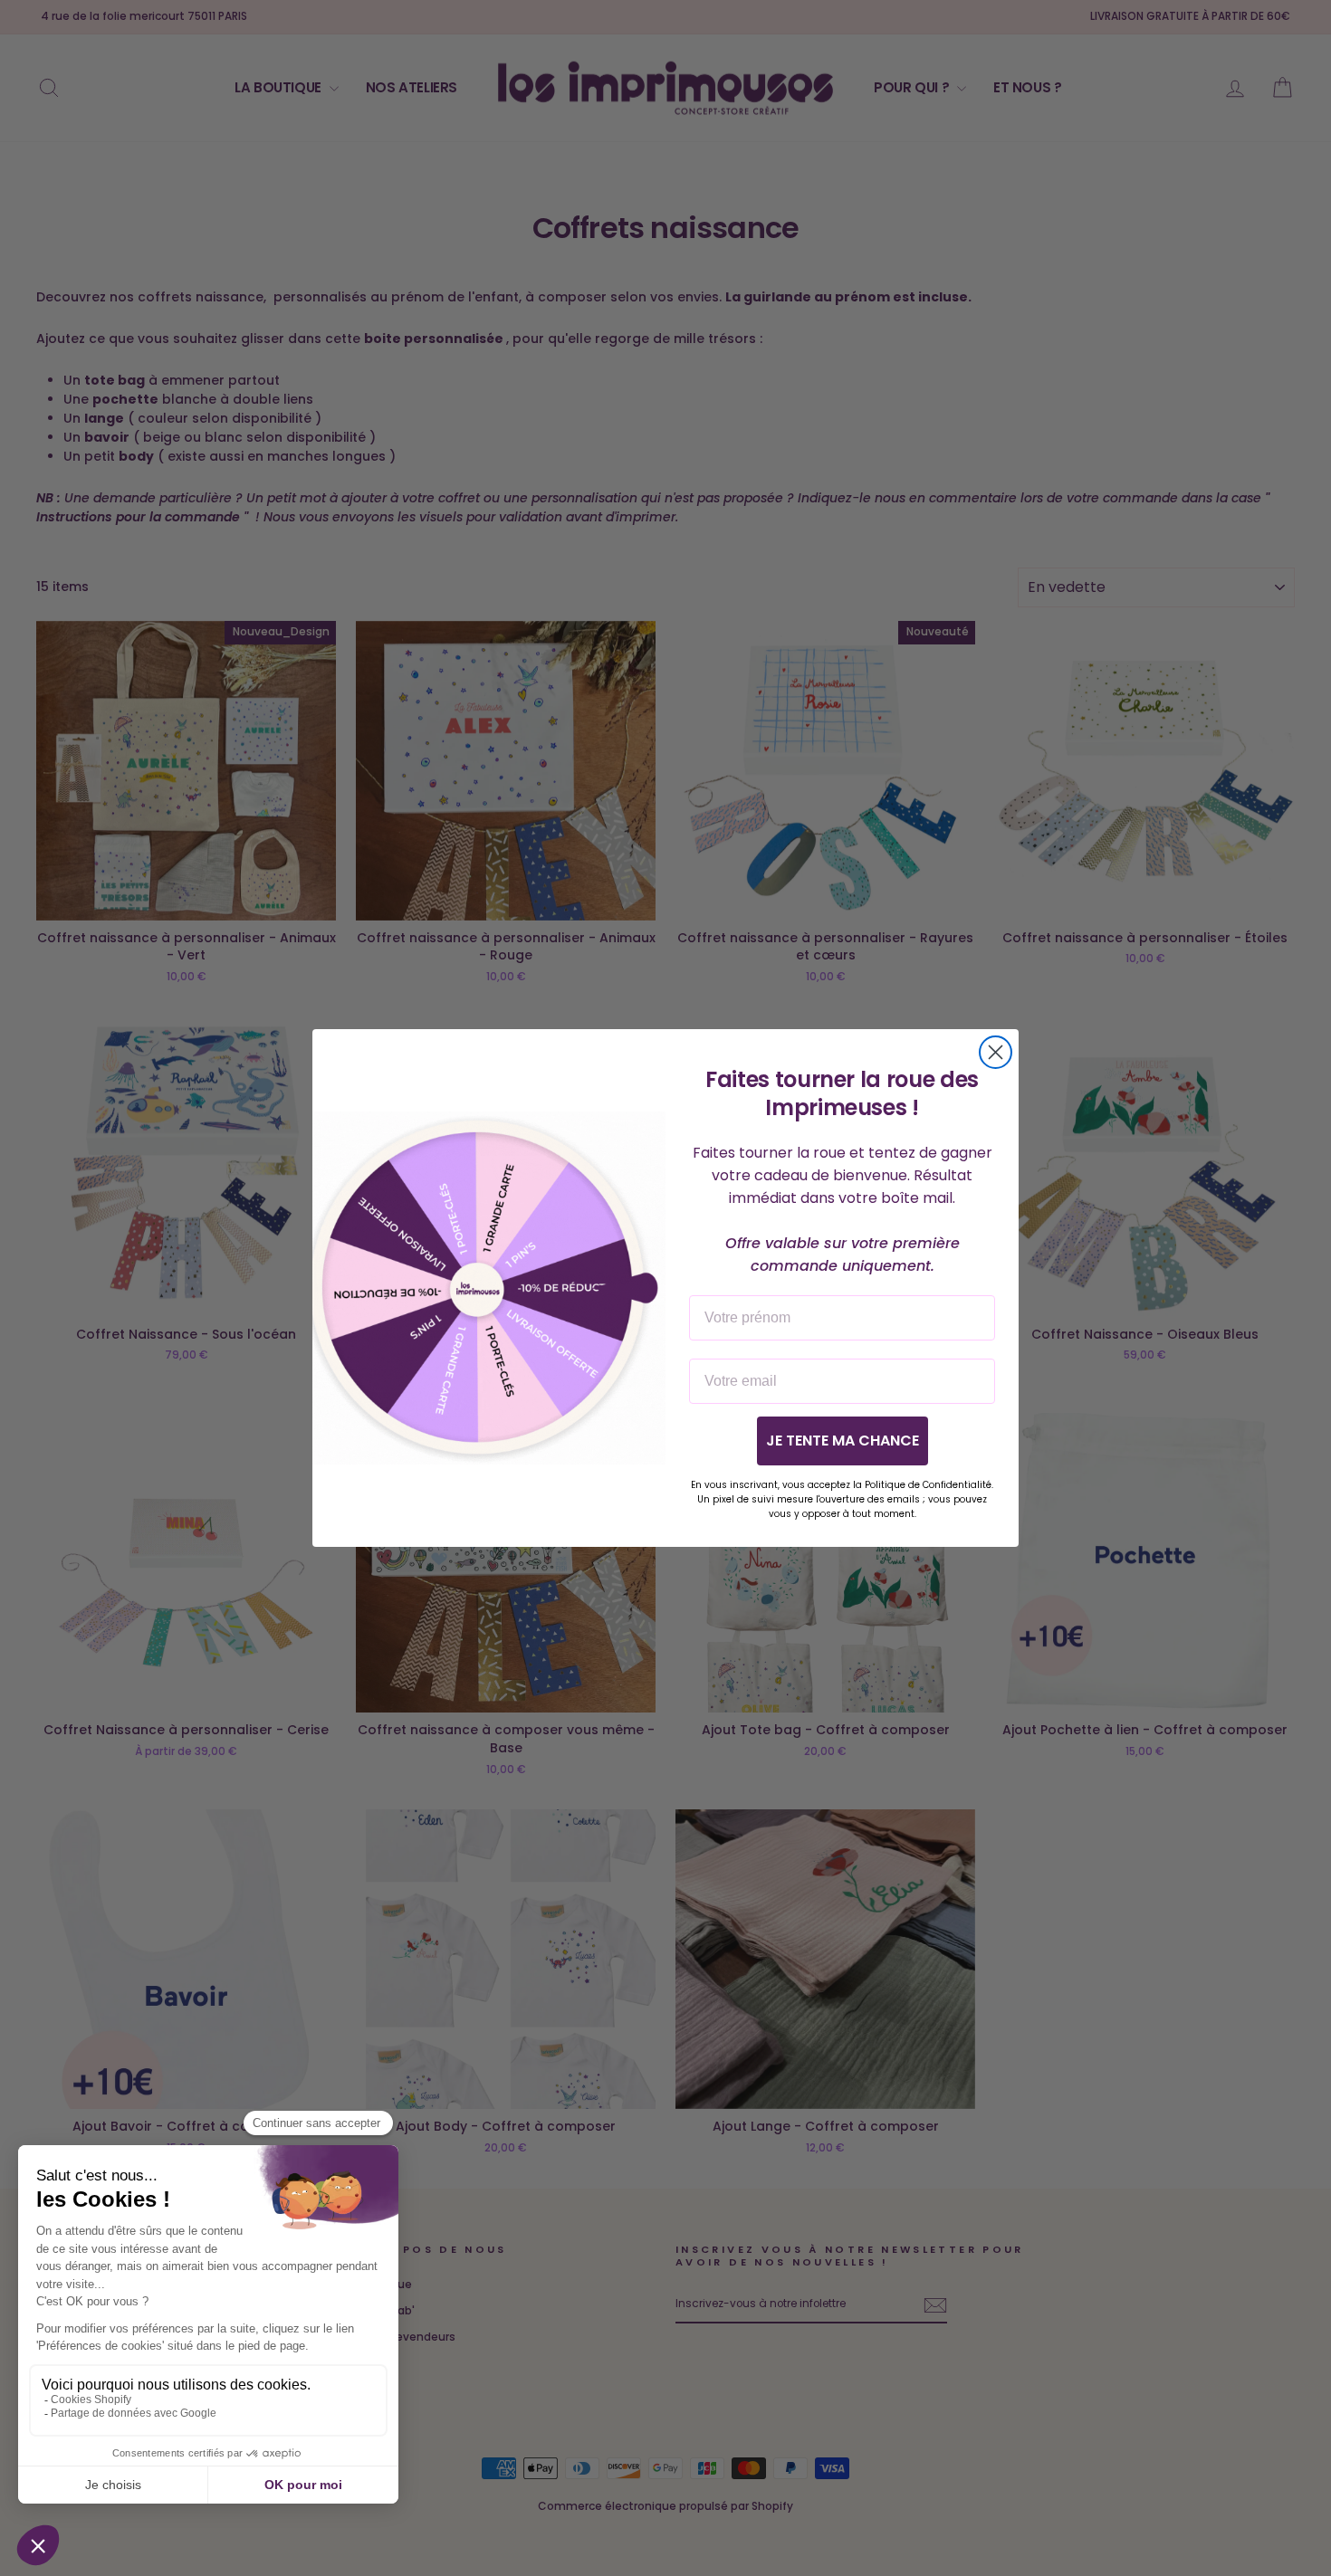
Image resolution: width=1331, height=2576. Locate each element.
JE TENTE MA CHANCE (843, 1441)
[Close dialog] (996, 1052)
